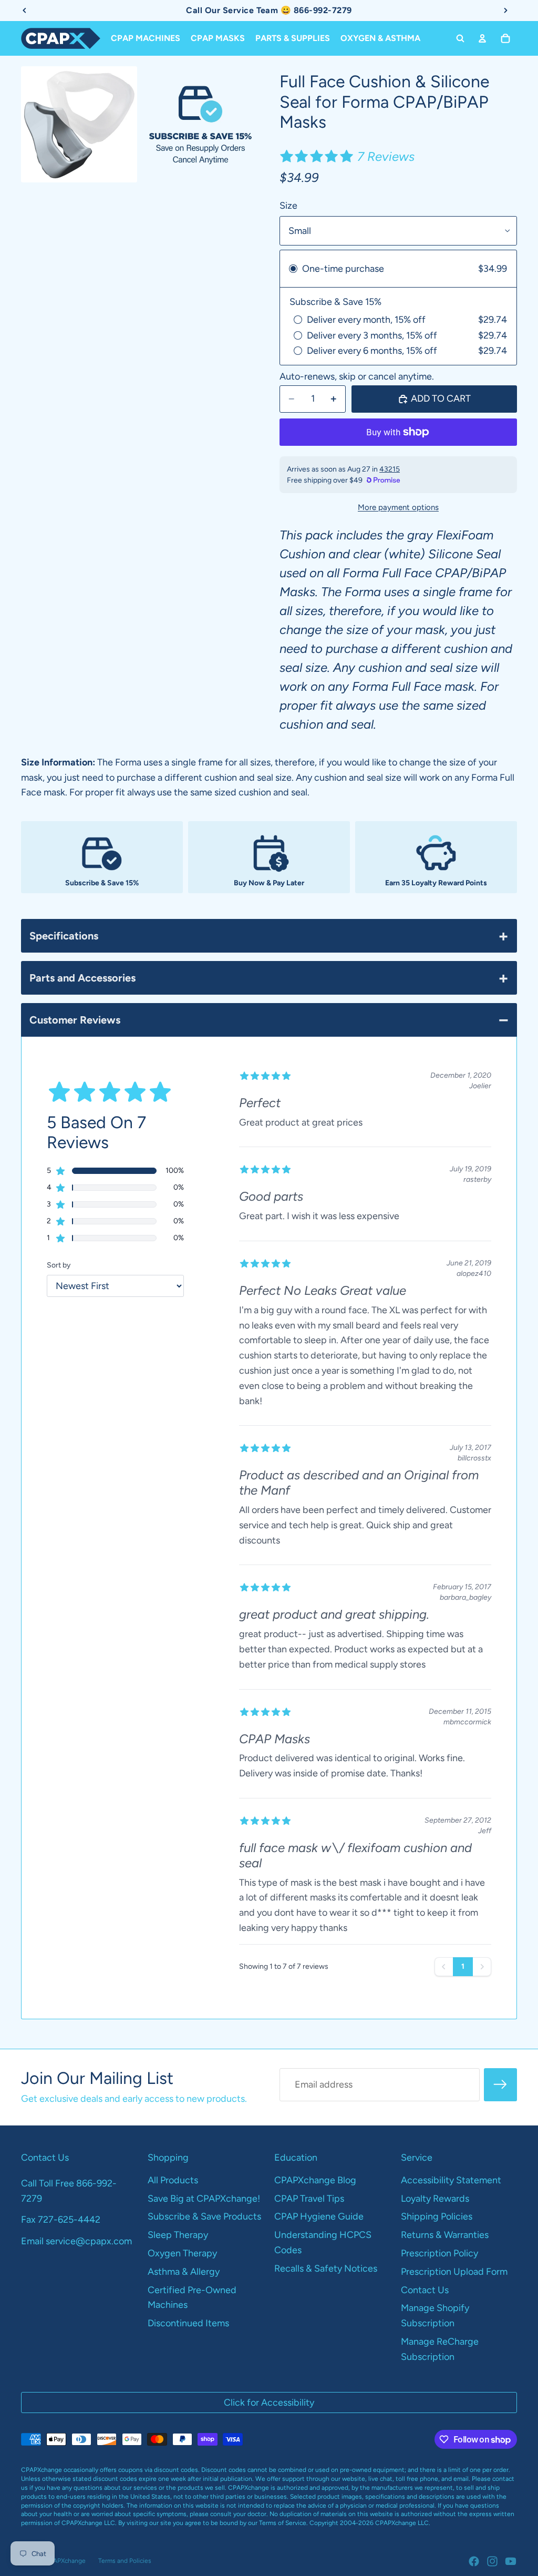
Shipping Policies (437, 2216)
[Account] (482, 38)
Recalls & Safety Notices (326, 2268)
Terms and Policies (125, 2561)
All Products (173, 2180)
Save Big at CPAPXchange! (204, 2199)
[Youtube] (511, 2561)
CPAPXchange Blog (315, 2180)
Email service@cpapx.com (76, 2241)
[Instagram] (492, 2561)
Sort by (59, 1265)
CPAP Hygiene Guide (319, 2216)
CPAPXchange (65, 2561)
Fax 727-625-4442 (61, 2220)
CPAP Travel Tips (309, 2199)
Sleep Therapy (178, 2235)
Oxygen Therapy (182, 2253)
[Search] (460, 38)
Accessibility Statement (451, 2180)
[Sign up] (500, 2085)
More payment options (398, 507)
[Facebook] (474, 2561)
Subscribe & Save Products (204, 2216)
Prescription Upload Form (454, 2272)
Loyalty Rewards (435, 2199)
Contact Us (425, 2290)
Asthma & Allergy (184, 2272)
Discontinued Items (188, 2323)
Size (288, 206)
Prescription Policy (439, 2253)
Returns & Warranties (445, 2235)
